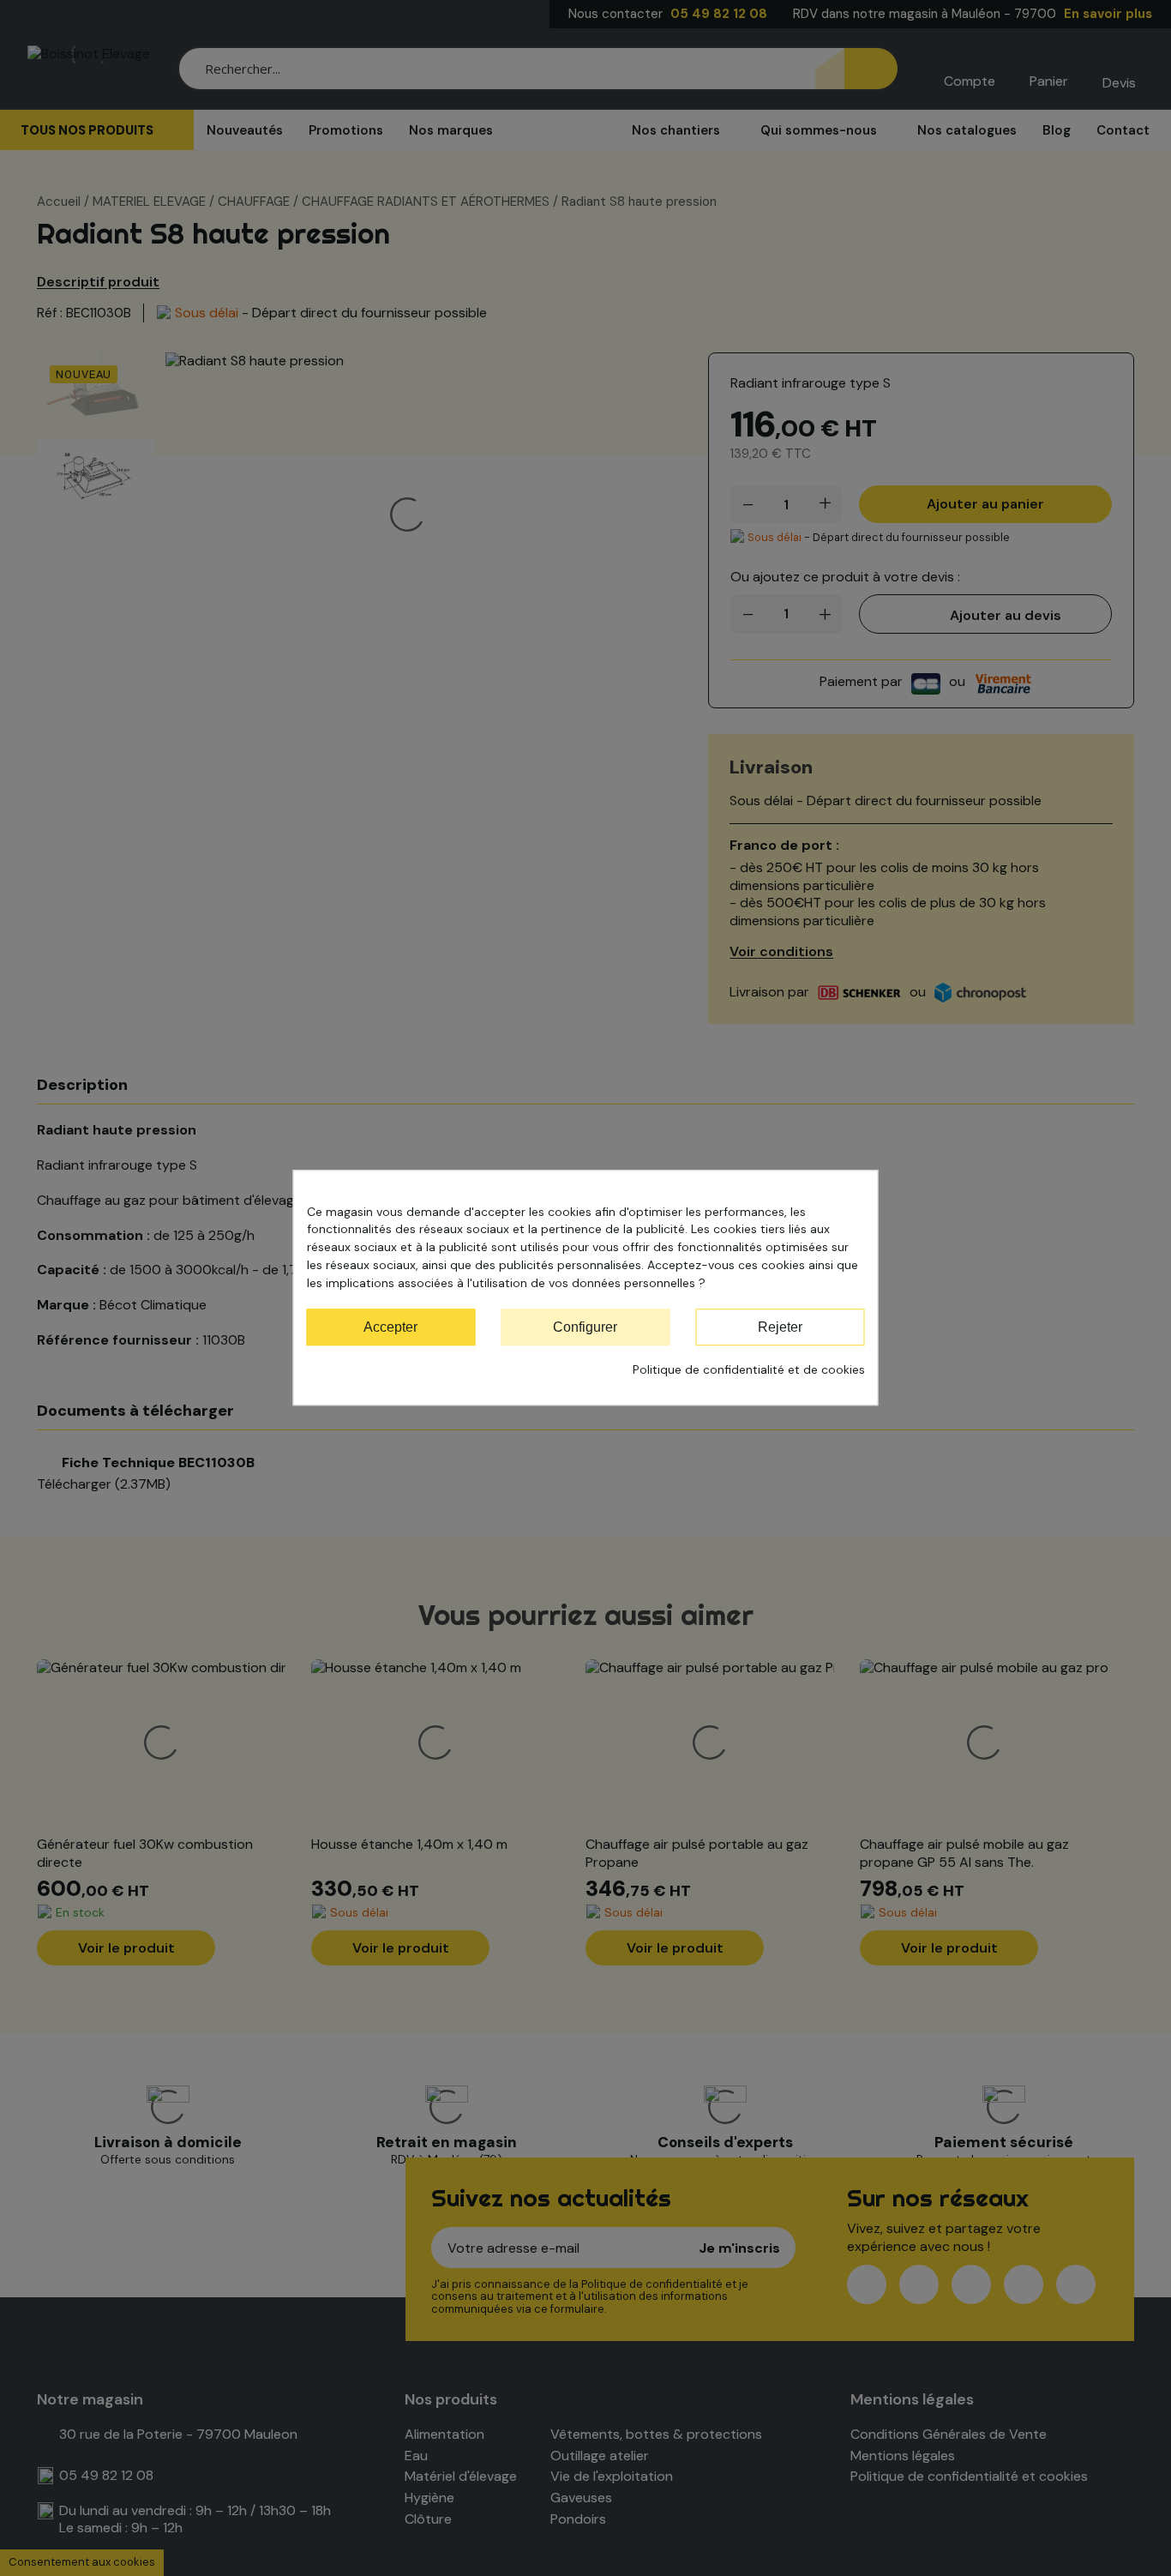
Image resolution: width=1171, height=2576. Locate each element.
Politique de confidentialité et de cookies (749, 1370)
